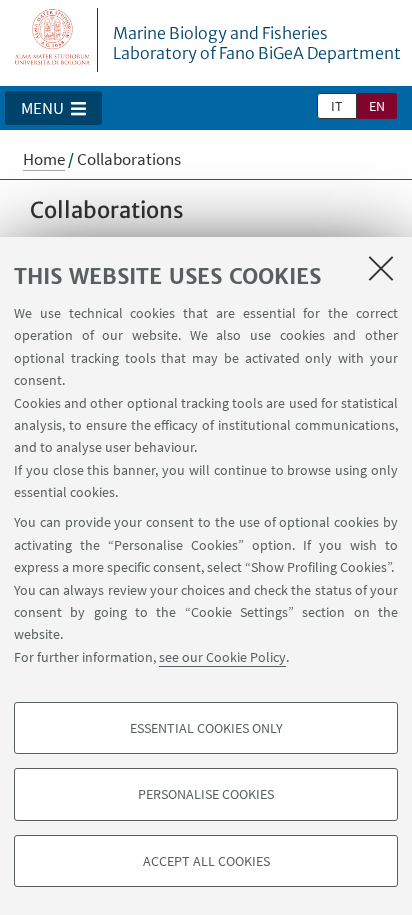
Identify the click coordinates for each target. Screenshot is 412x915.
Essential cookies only (206, 728)
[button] (53, 108)
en (377, 106)
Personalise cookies (206, 794)
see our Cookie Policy (222, 657)
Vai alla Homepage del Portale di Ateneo (53, 40)
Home (44, 159)
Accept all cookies (206, 861)
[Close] (381, 268)
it (337, 106)
